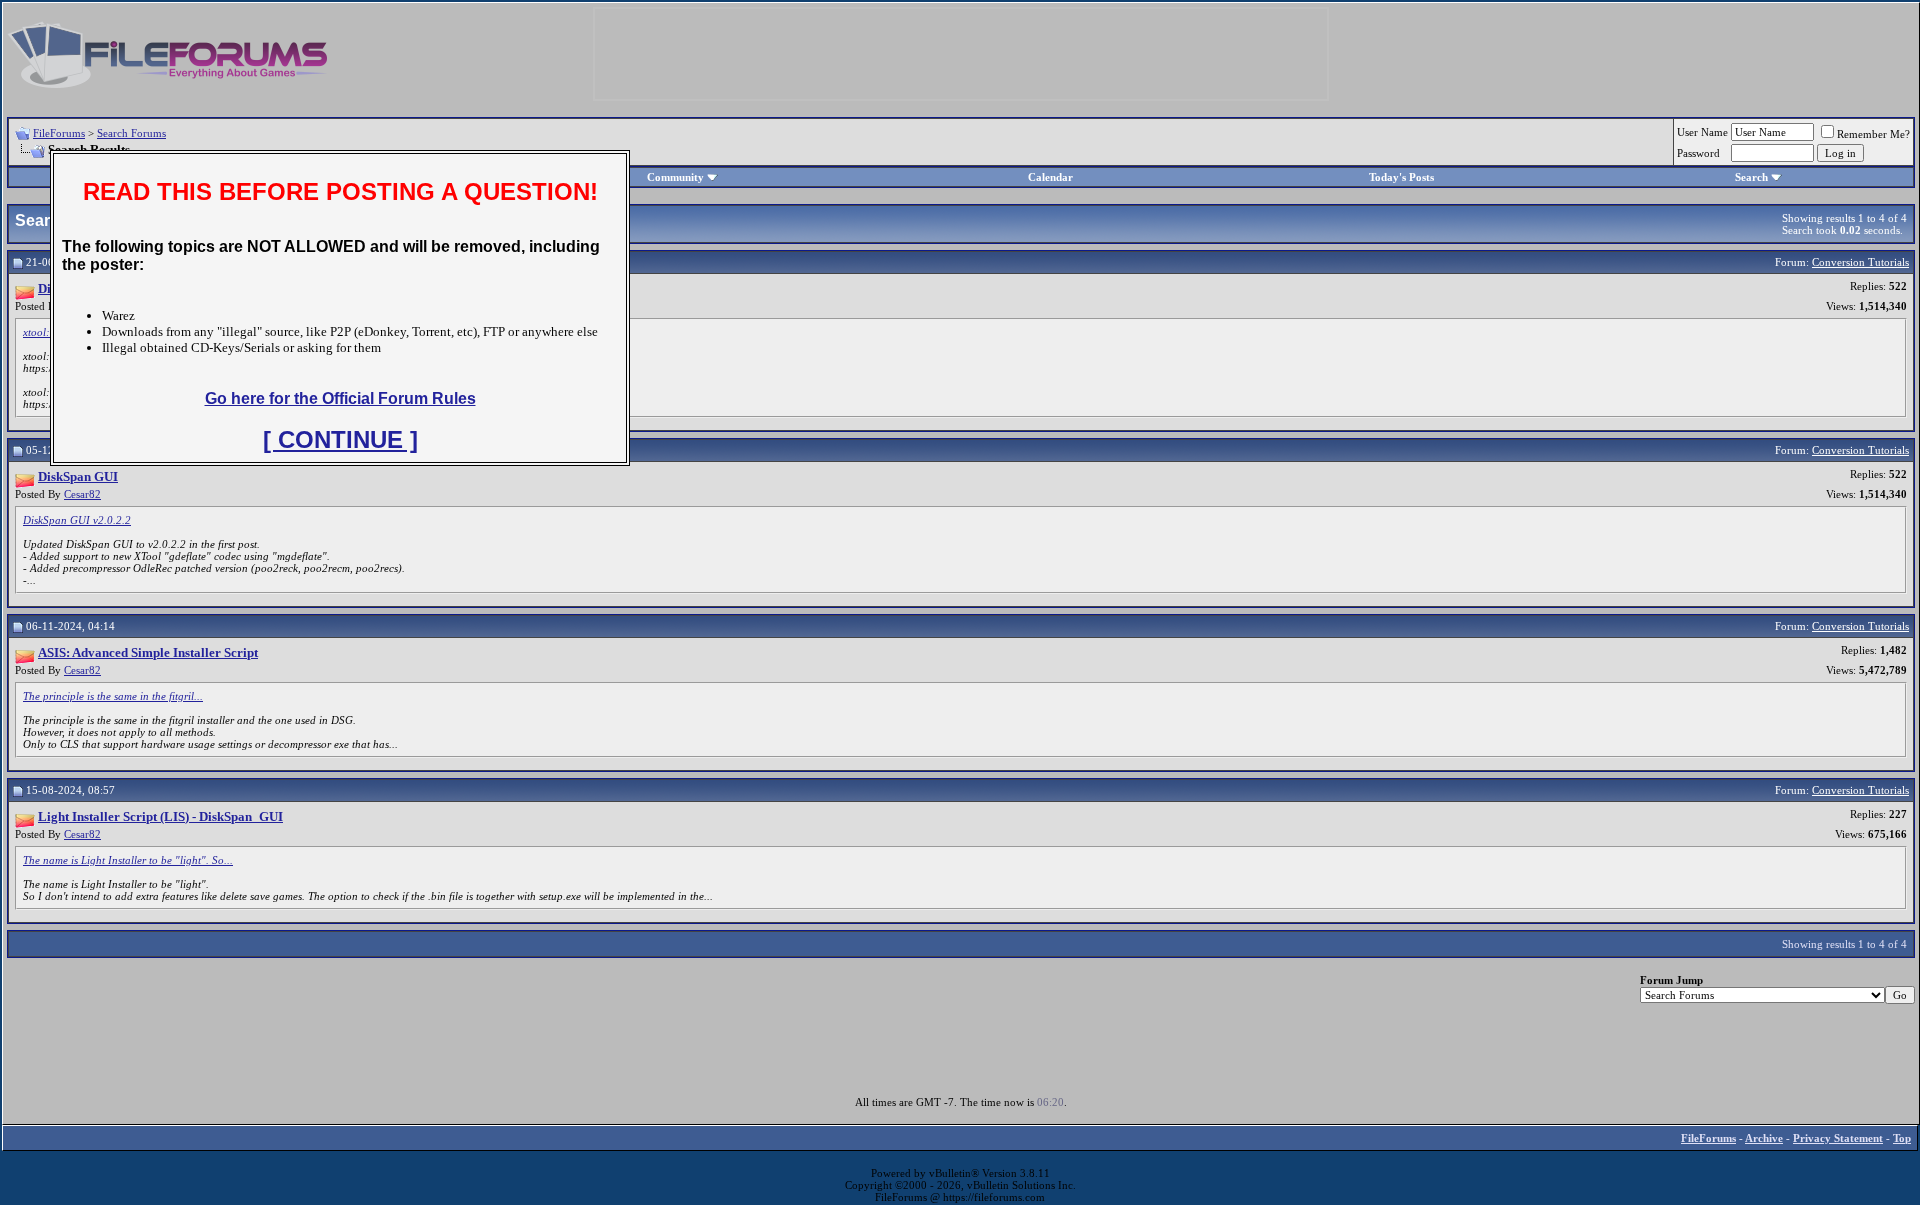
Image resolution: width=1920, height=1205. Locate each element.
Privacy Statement (1838, 1138)
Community (675, 177)
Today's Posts (1401, 177)
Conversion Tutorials (1860, 262)
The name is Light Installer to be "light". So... (128, 860)
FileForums (59, 133)
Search (1751, 177)
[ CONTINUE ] (340, 439)
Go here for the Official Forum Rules (340, 398)
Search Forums (131, 133)
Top (1902, 1138)
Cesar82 (82, 494)
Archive (1764, 1138)
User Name (1702, 132)
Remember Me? (1873, 134)
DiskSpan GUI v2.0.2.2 (77, 520)
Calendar (1050, 177)
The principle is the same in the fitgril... (113, 696)
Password (1698, 153)
